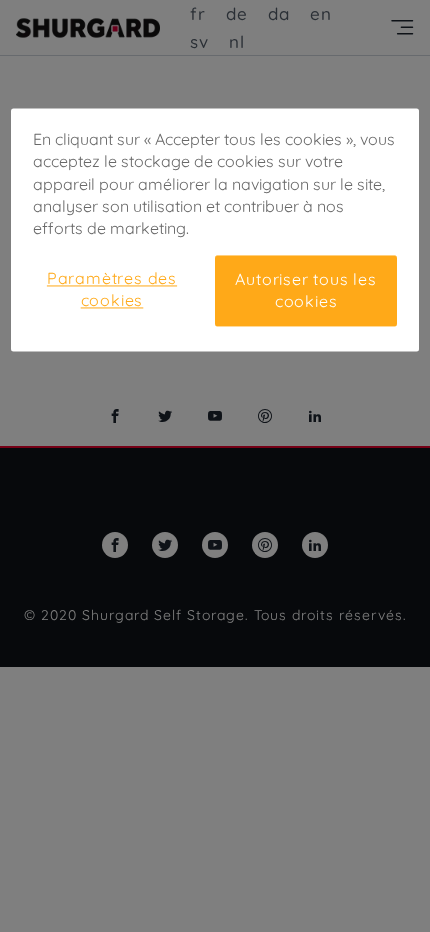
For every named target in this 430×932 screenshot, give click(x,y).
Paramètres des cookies (112, 289)
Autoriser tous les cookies (305, 290)
